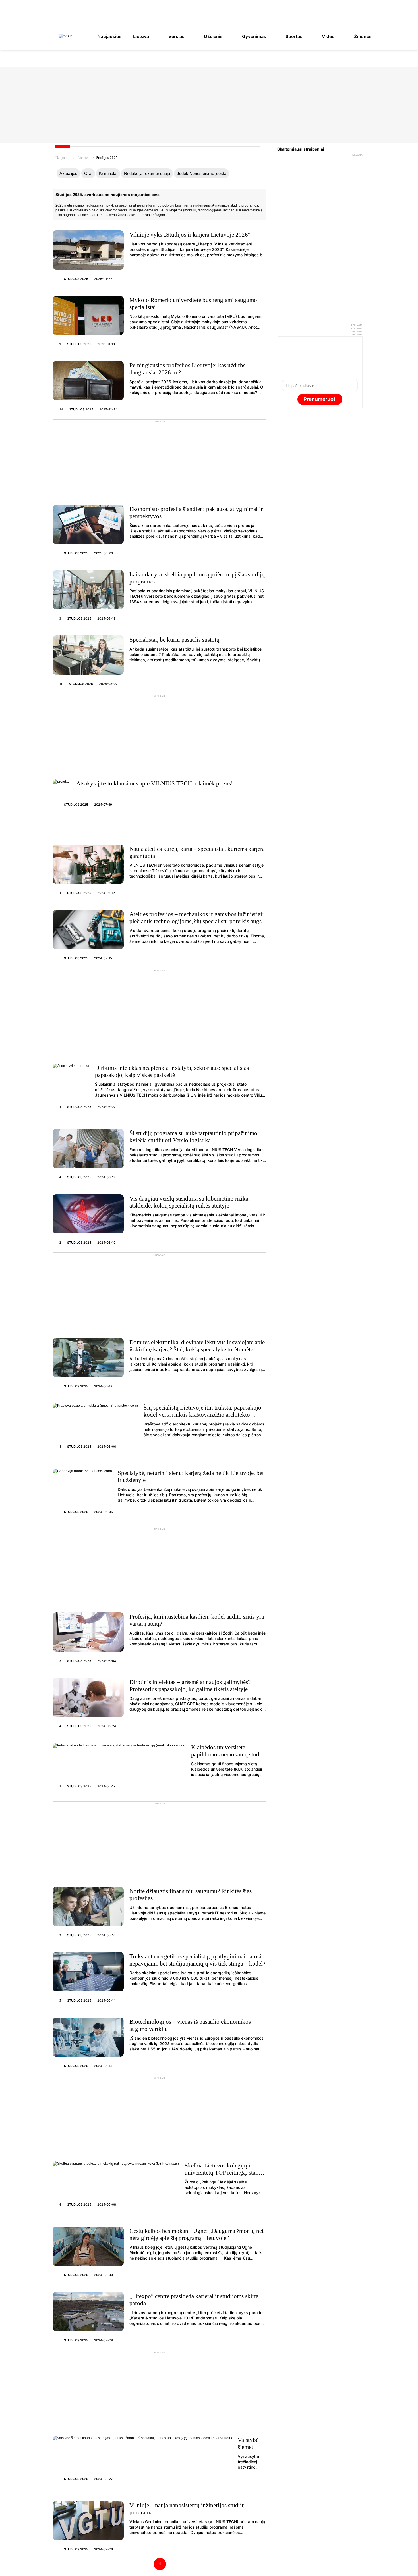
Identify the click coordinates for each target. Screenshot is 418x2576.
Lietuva (141, 36)
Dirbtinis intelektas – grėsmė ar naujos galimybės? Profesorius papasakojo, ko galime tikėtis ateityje (190, 1686)
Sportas (294, 36)
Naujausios (109, 36)
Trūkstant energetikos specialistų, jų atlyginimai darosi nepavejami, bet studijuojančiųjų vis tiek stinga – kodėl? (197, 1960)
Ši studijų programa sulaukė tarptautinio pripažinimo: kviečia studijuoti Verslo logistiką (194, 1137)
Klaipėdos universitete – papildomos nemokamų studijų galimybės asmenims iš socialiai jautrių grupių (228, 1758)
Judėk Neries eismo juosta (202, 173)
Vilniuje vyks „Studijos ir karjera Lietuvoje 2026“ (190, 235)
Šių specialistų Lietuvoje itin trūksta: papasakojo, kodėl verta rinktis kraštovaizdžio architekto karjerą (203, 1415)
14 (61, 409)
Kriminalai (108, 173)
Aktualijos (68, 173)
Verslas (176, 36)
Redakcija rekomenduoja (147, 173)
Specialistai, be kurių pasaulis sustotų (174, 640)
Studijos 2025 (76, 279)
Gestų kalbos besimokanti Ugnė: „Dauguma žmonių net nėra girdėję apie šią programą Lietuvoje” (196, 2234)
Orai (88, 173)
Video (328, 36)
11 (61, 684)
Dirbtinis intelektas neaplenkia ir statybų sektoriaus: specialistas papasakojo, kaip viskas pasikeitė (172, 1071)
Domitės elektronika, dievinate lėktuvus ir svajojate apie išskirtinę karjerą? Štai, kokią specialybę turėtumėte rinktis (197, 1349)
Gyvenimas (254, 36)
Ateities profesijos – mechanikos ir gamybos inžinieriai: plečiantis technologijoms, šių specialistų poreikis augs (197, 918)
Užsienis (213, 36)
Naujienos (63, 158)
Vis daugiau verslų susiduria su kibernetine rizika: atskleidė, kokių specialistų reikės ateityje (190, 1202)
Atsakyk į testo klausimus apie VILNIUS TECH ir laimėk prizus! (155, 783)
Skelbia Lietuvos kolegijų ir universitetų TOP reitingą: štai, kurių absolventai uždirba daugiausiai (222, 2176)
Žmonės (363, 36)
